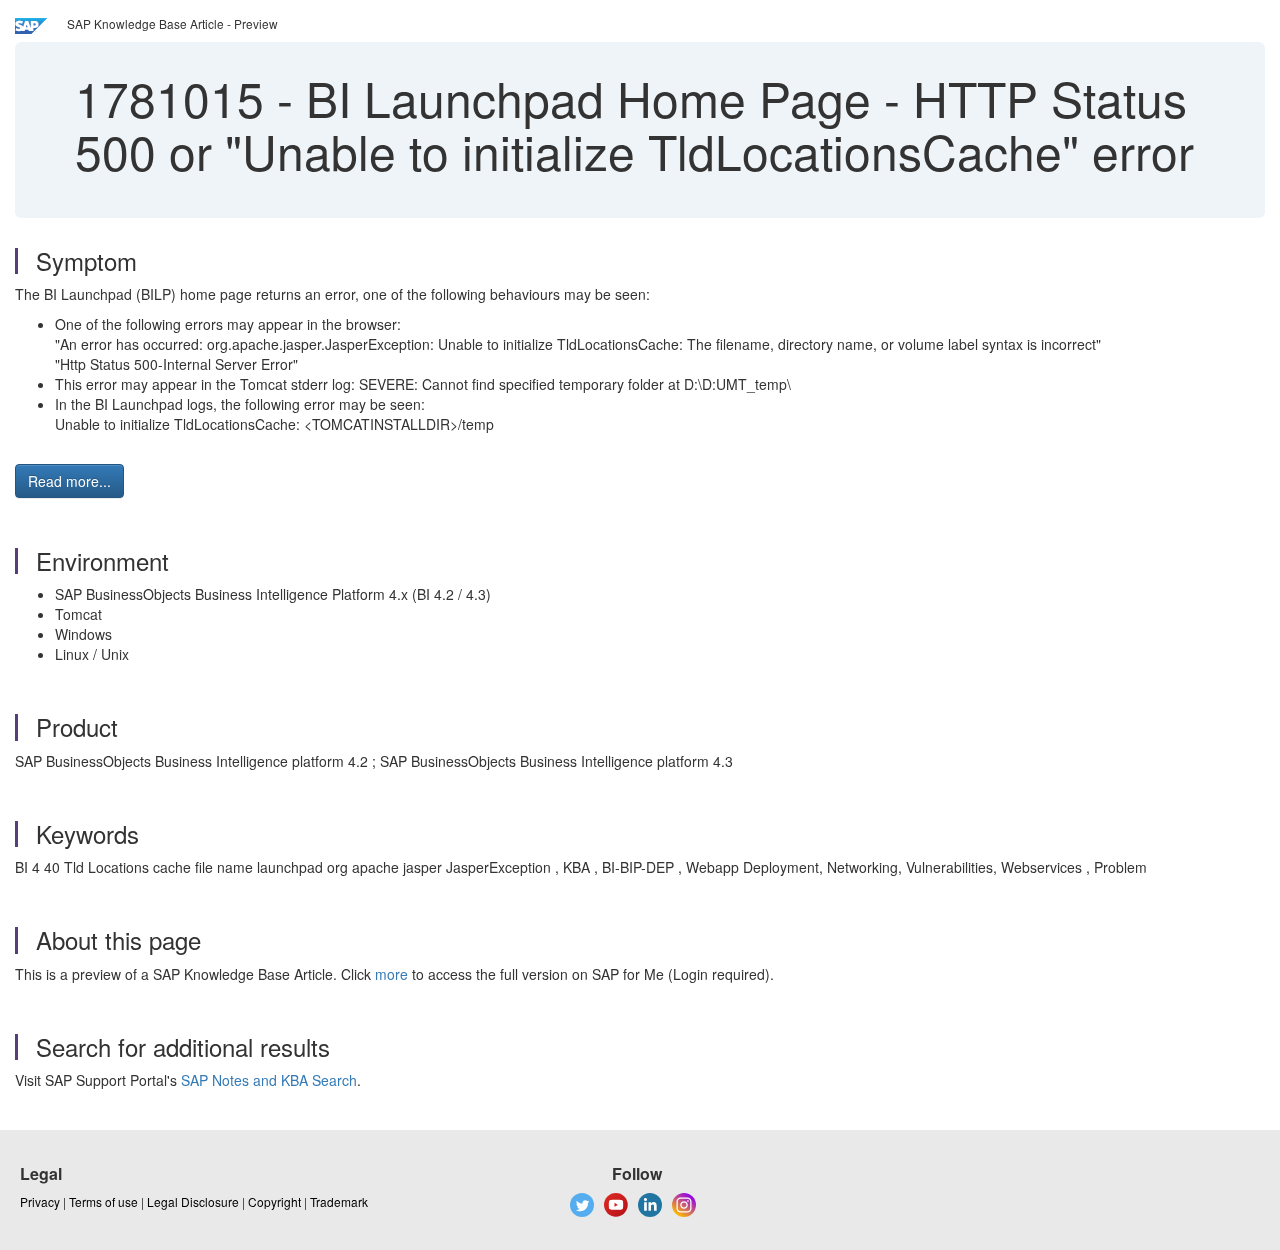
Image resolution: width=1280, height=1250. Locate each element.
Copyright (274, 1201)
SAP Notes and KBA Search (269, 1080)
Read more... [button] (69, 481)
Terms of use (103, 1201)
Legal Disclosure (193, 1201)
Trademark (339, 1201)
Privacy (40, 1201)
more (391, 974)
